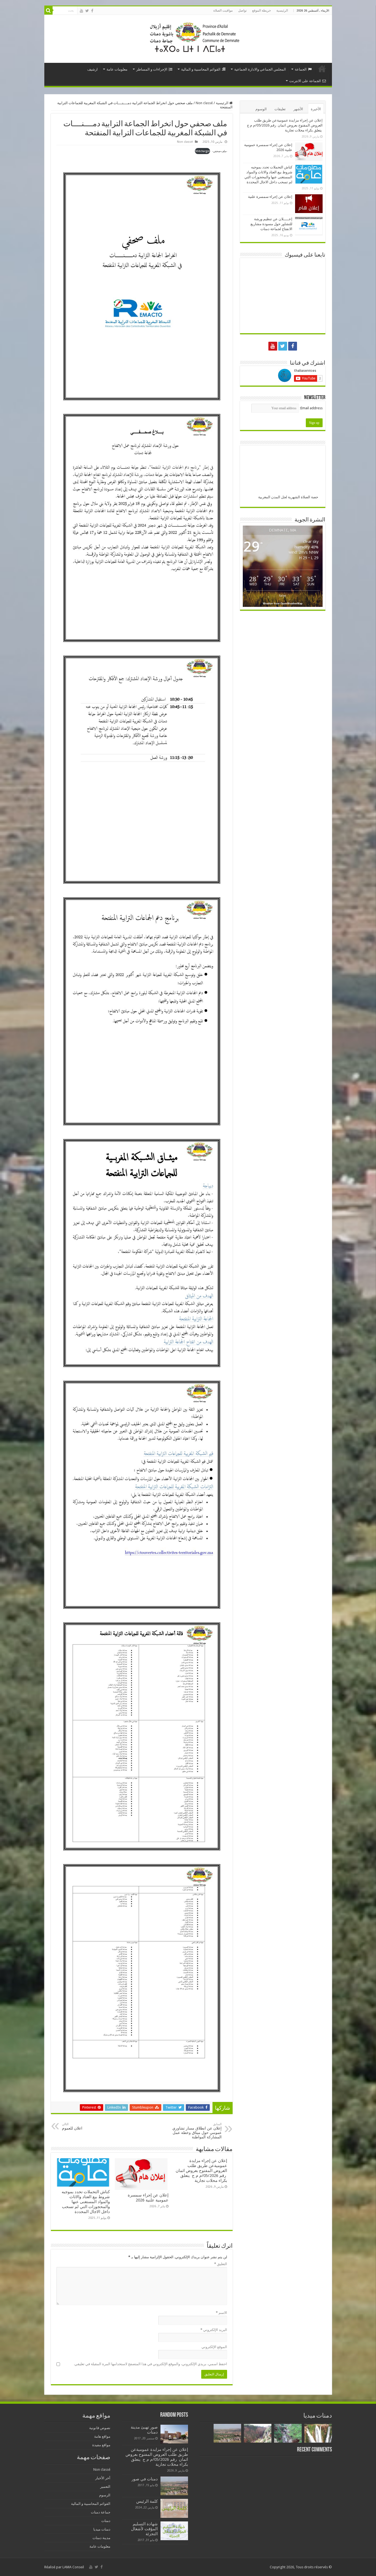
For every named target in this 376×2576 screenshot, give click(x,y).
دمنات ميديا (102, 2529)
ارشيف (92, 69)
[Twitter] (87, 11)
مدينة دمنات (101, 2538)
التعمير (105, 2487)
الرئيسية (282, 10)
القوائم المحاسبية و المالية (201, 69)
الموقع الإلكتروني (214, 2347)
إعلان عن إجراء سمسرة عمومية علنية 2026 (148, 2198)
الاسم (221, 2313)
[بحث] (48, 10)
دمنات (106, 2521)
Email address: (311, 408)
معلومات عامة (117, 69)
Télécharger (202, 151)
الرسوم (105, 2495)
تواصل (242, 10)
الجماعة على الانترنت (305, 81)
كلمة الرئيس (147, 2501)
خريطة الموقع (261, 10)
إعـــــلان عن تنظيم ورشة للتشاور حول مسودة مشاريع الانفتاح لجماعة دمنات (271, 224)
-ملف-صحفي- (220, 151)
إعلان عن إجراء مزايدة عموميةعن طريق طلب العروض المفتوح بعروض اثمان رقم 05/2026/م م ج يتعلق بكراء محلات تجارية (201, 2171)
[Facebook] (92, 11)
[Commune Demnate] (188, 38)
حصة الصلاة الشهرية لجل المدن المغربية (288, 497)
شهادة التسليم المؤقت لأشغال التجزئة (144, 2529)
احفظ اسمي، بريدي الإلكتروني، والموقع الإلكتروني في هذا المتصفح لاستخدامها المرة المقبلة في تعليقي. (150, 2364)
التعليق (221, 2264)
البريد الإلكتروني (214, 2330)
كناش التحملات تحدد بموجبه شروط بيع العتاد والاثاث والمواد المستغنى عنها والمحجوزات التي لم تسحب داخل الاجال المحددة (86, 2202)
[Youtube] (81, 11)
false (283, 595)
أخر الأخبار (103, 2478)
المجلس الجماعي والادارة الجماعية (260, 69)
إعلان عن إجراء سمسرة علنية (270, 197)
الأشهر (298, 109)
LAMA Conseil (73, 2567)
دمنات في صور (145, 2479)
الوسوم (261, 109)
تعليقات (280, 109)
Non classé (204, 103)
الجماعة (301, 69)
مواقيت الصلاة (223, 10)
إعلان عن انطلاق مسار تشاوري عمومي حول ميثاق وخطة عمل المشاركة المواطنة (197, 2131)
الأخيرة (316, 109)
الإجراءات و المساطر (152, 69)
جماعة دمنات (101, 2512)
